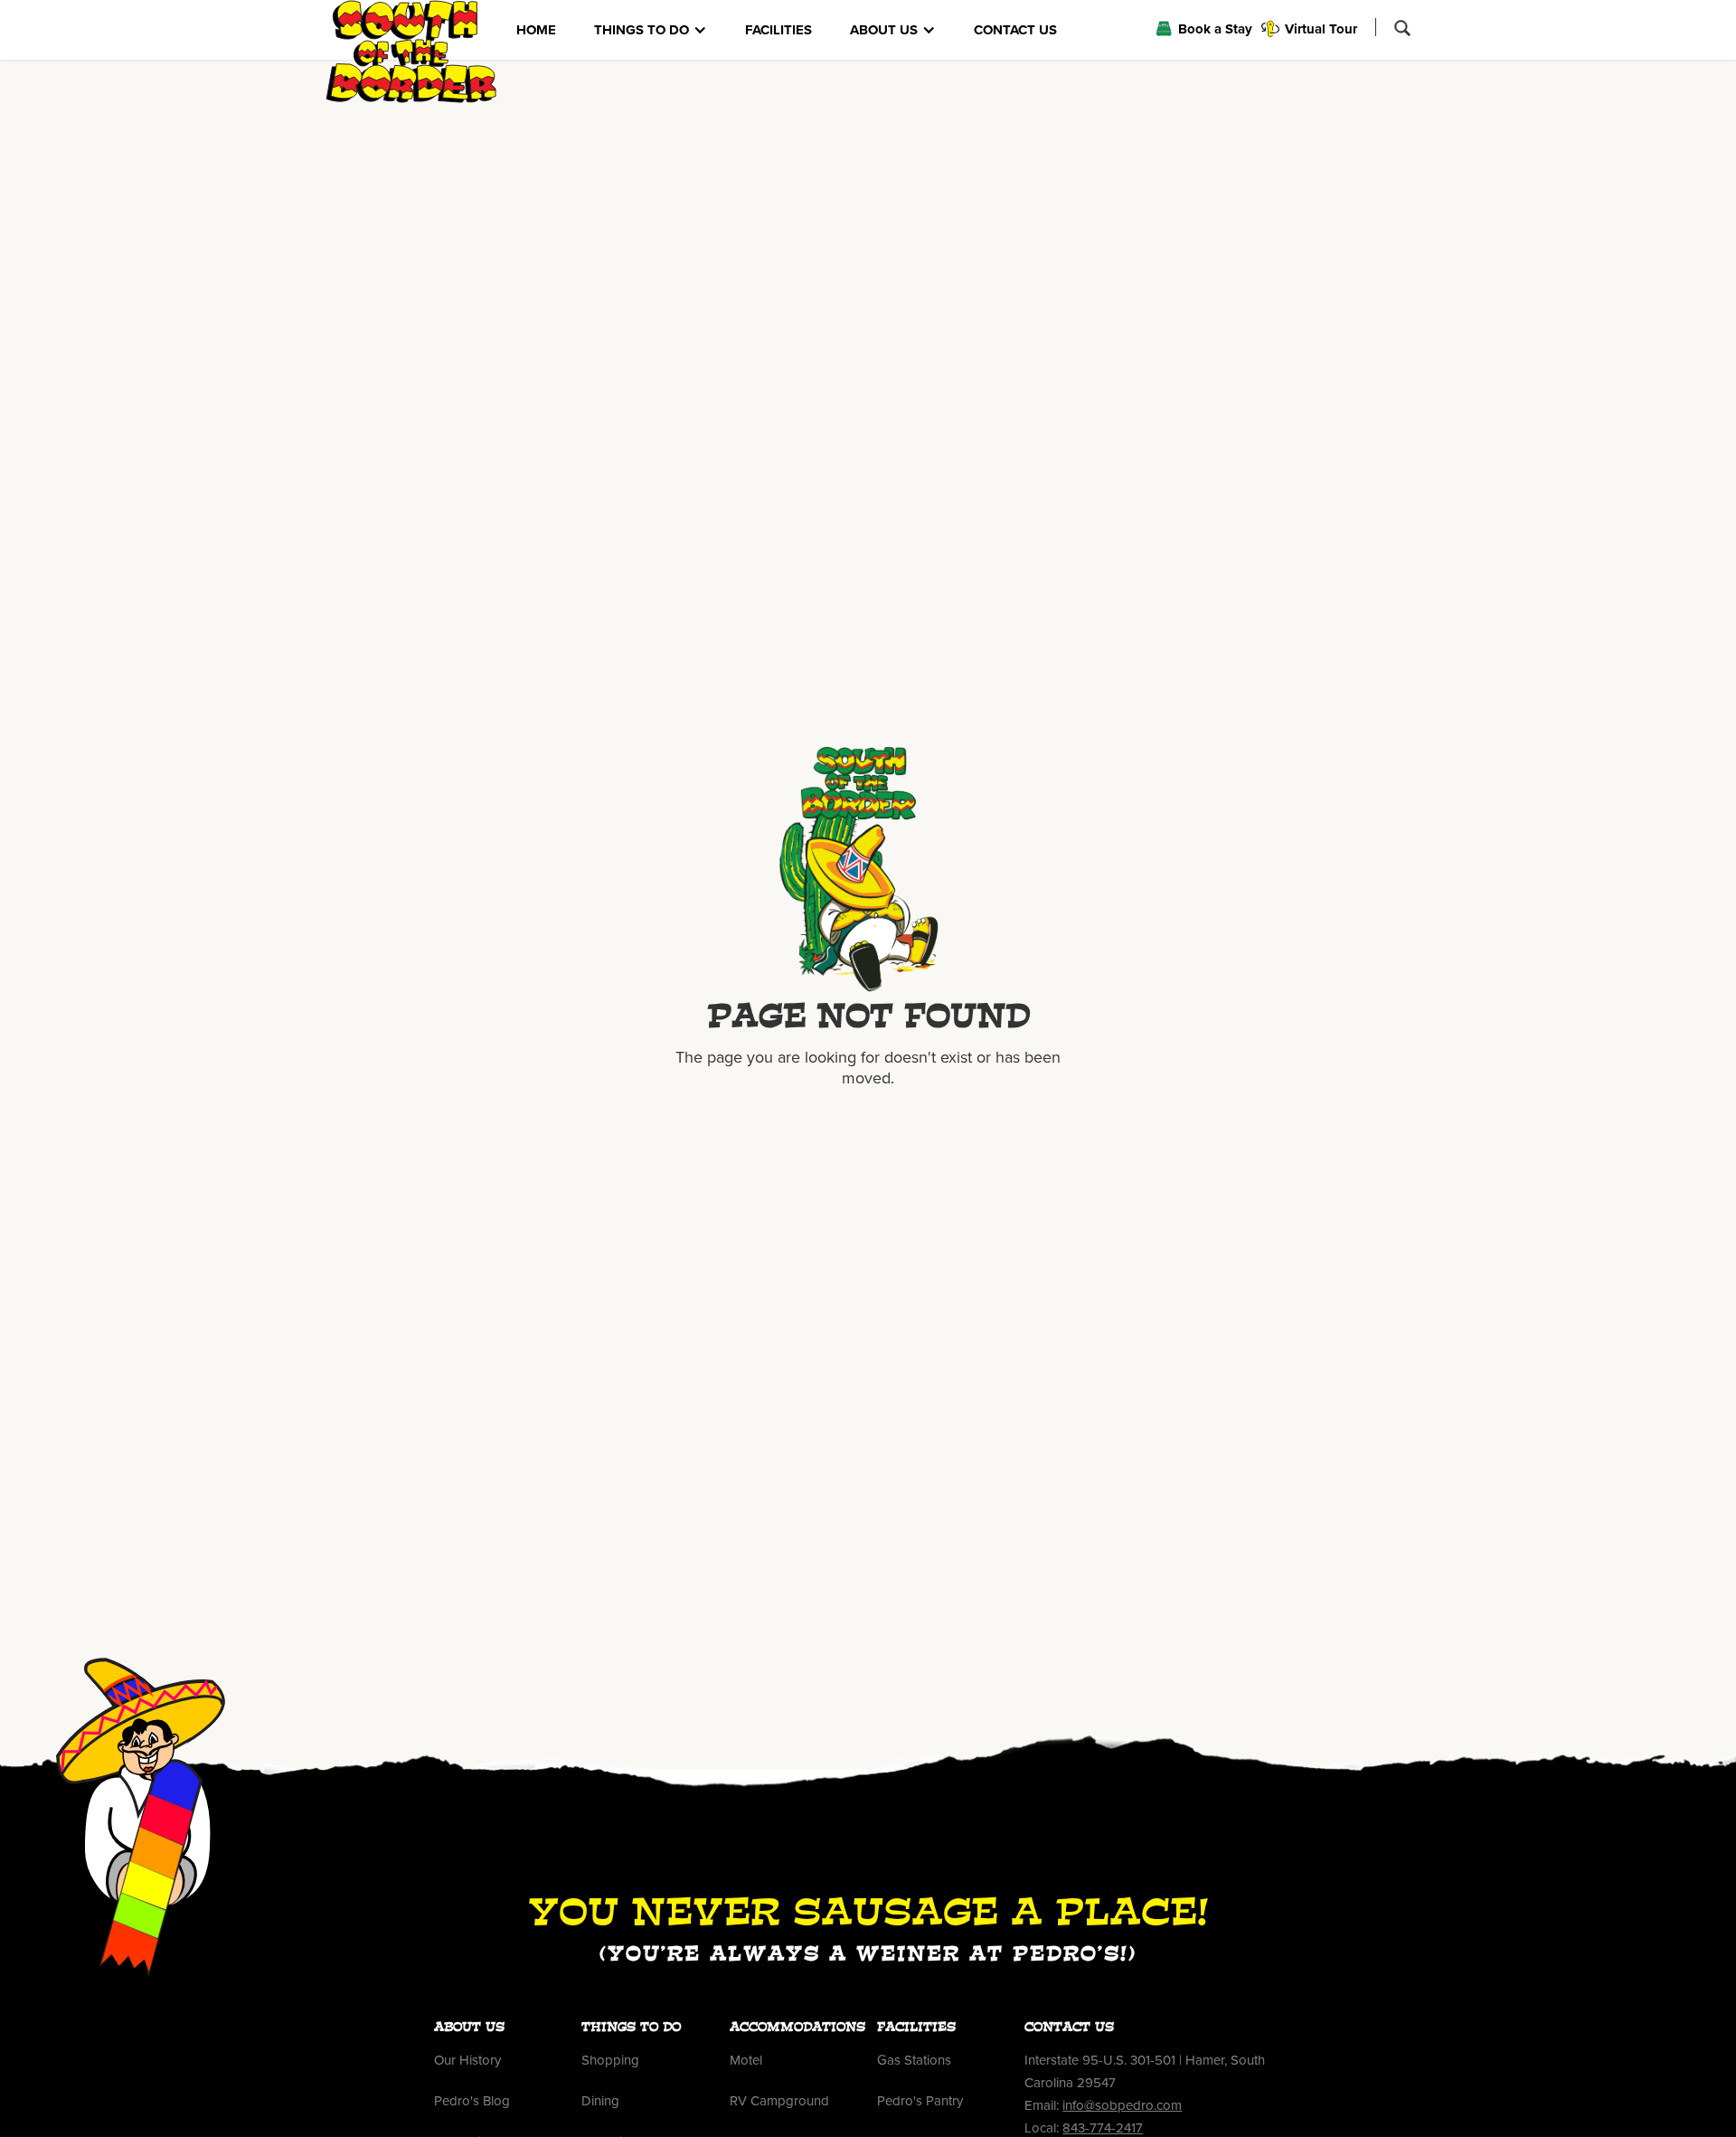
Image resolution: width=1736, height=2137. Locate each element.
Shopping (610, 2060)
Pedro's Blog (472, 2101)
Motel (746, 2060)
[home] (411, 52)
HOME (536, 30)
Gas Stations (914, 2060)
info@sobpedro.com (1122, 2105)
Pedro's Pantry (920, 2101)
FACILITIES (778, 30)
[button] (651, 30)
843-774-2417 (1103, 2128)
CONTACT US (1015, 30)
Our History (467, 2060)
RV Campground (779, 2101)
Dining (600, 2101)
